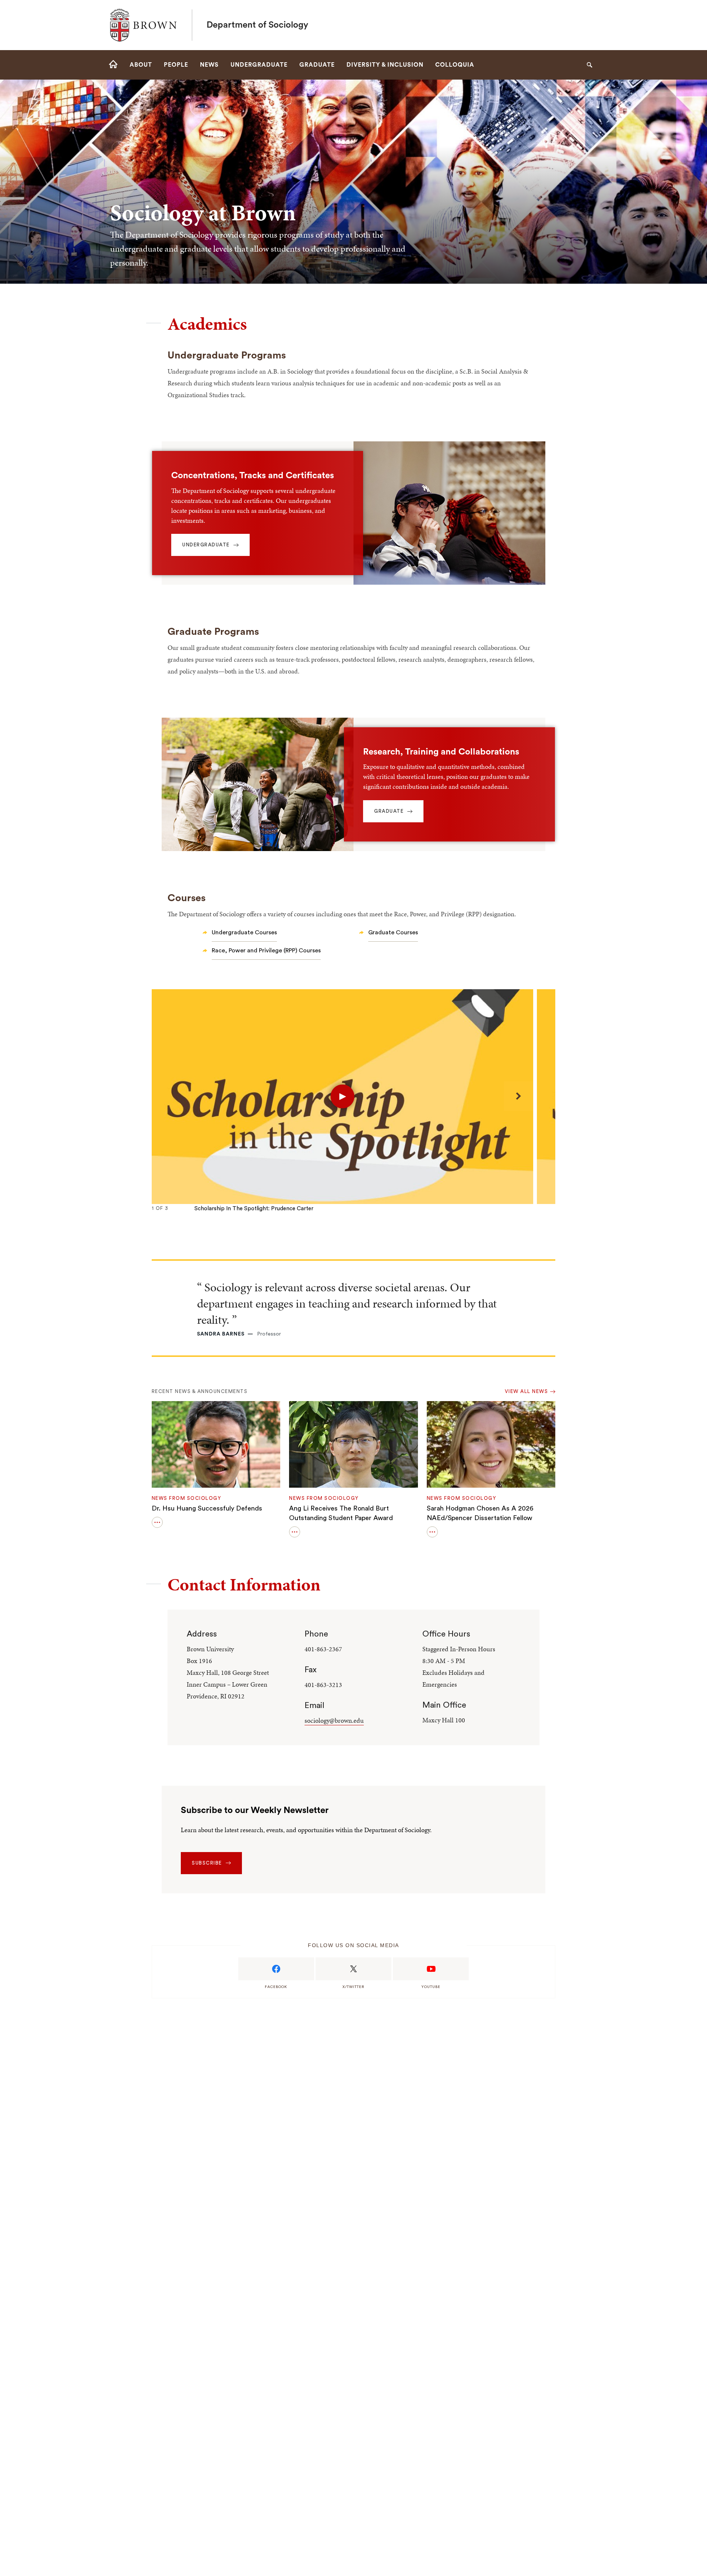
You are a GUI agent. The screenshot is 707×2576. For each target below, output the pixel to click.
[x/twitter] (353, 1969)
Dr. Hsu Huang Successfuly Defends (207, 1508)
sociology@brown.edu (334, 1720)
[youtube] (431, 1969)
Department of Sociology (257, 25)
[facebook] (276, 1969)
